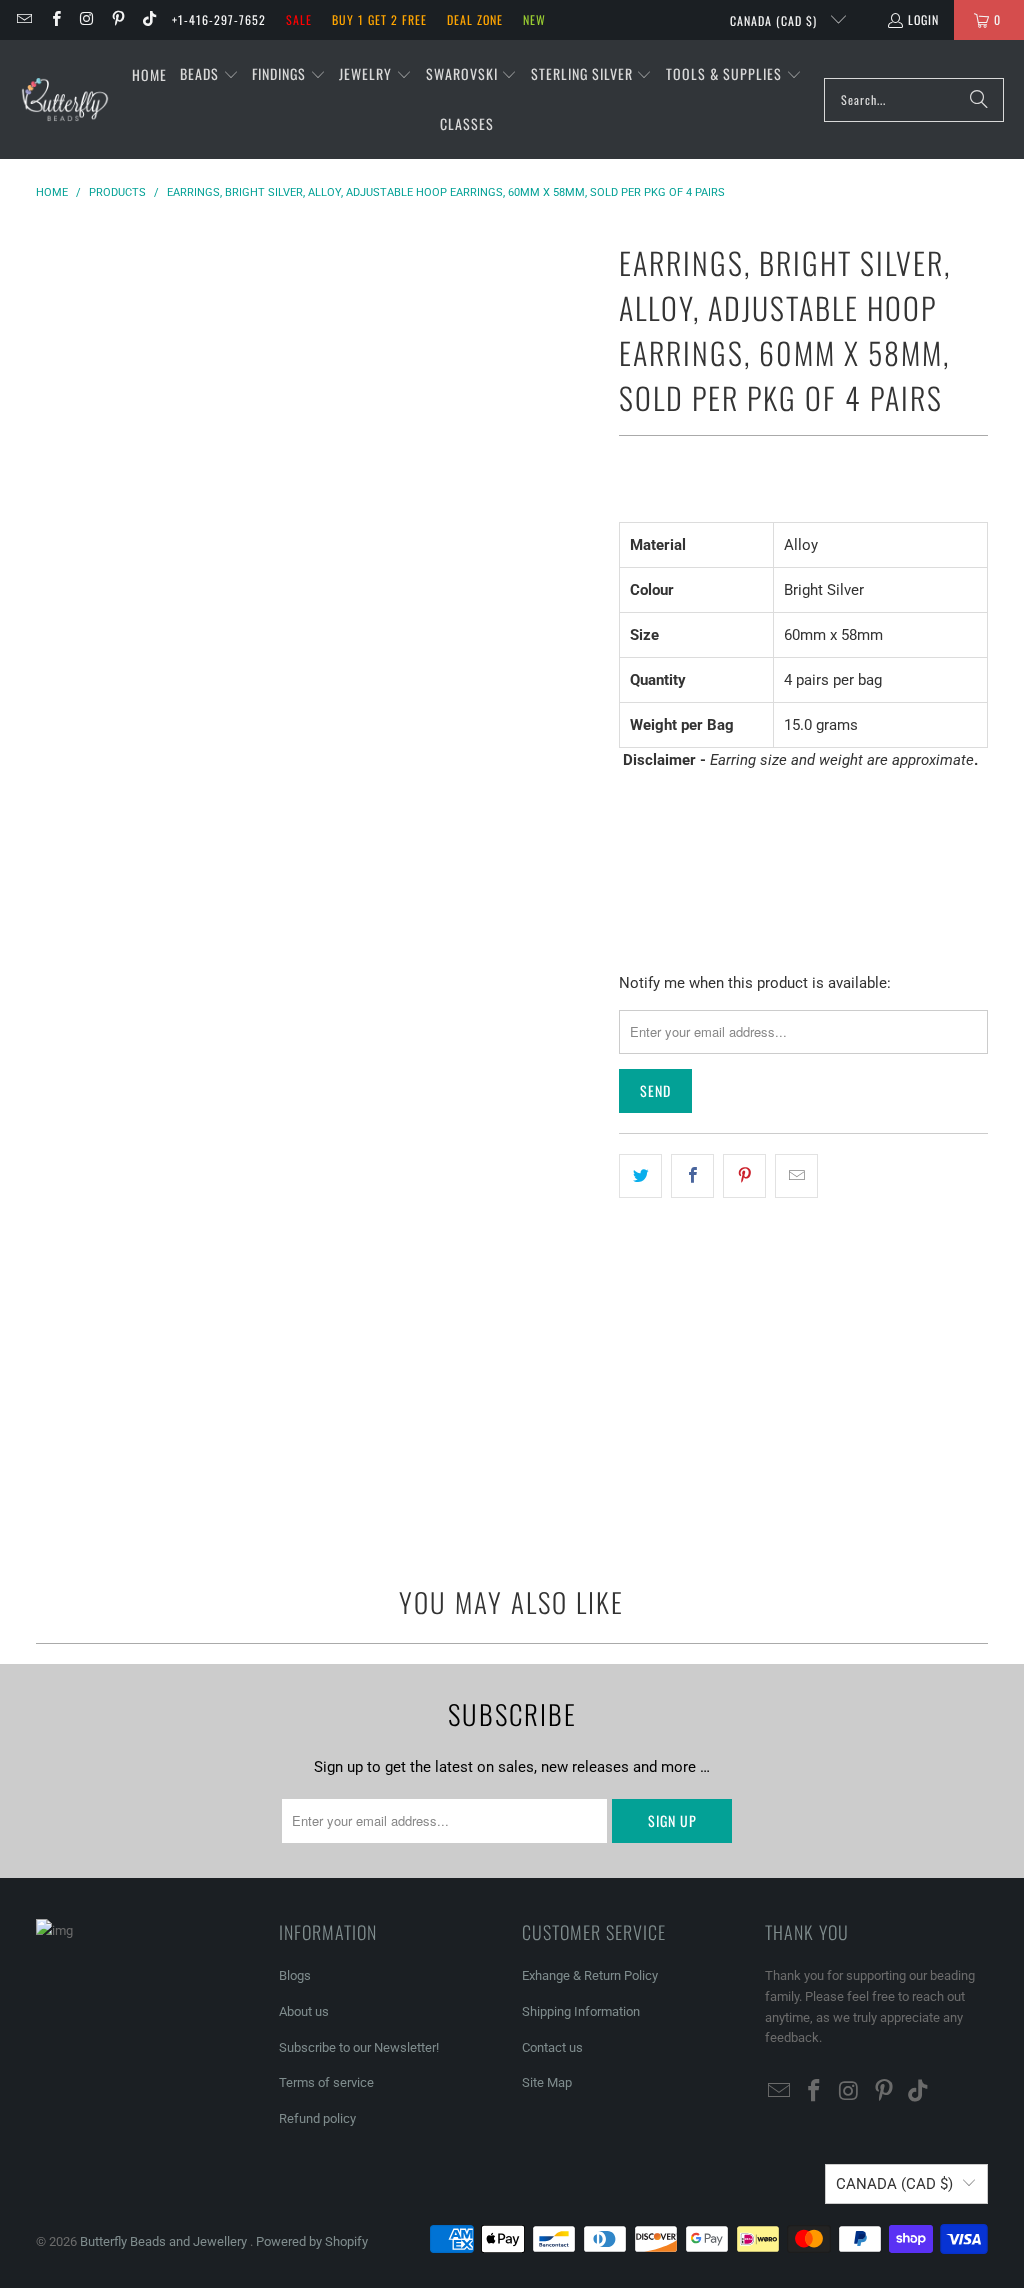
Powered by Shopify (312, 2241)
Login (923, 19)
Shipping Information (581, 2011)
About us (304, 2011)
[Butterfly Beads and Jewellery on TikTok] (148, 19)
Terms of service (326, 2082)
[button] (209, 75)
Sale (299, 19)
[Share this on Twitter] (640, 1176)
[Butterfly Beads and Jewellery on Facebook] (54, 19)
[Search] (979, 100)
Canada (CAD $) (775, 20)
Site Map (547, 2082)
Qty (629, 798)
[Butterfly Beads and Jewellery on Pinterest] (117, 19)
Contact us (552, 2047)
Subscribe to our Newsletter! (359, 2047)
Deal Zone (475, 19)
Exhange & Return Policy (590, 1975)
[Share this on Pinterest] (744, 1176)
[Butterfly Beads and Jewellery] (65, 100)
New (534, 19)
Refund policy (317, 2118)
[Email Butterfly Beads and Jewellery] (23, 19)
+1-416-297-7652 (219, 19)
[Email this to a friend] (796, 1176)
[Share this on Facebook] (692, 1176)
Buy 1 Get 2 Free (379, 19)
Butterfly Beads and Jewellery (165, 2241)
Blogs (295, 1975)
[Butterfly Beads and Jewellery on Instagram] (86, 19)
